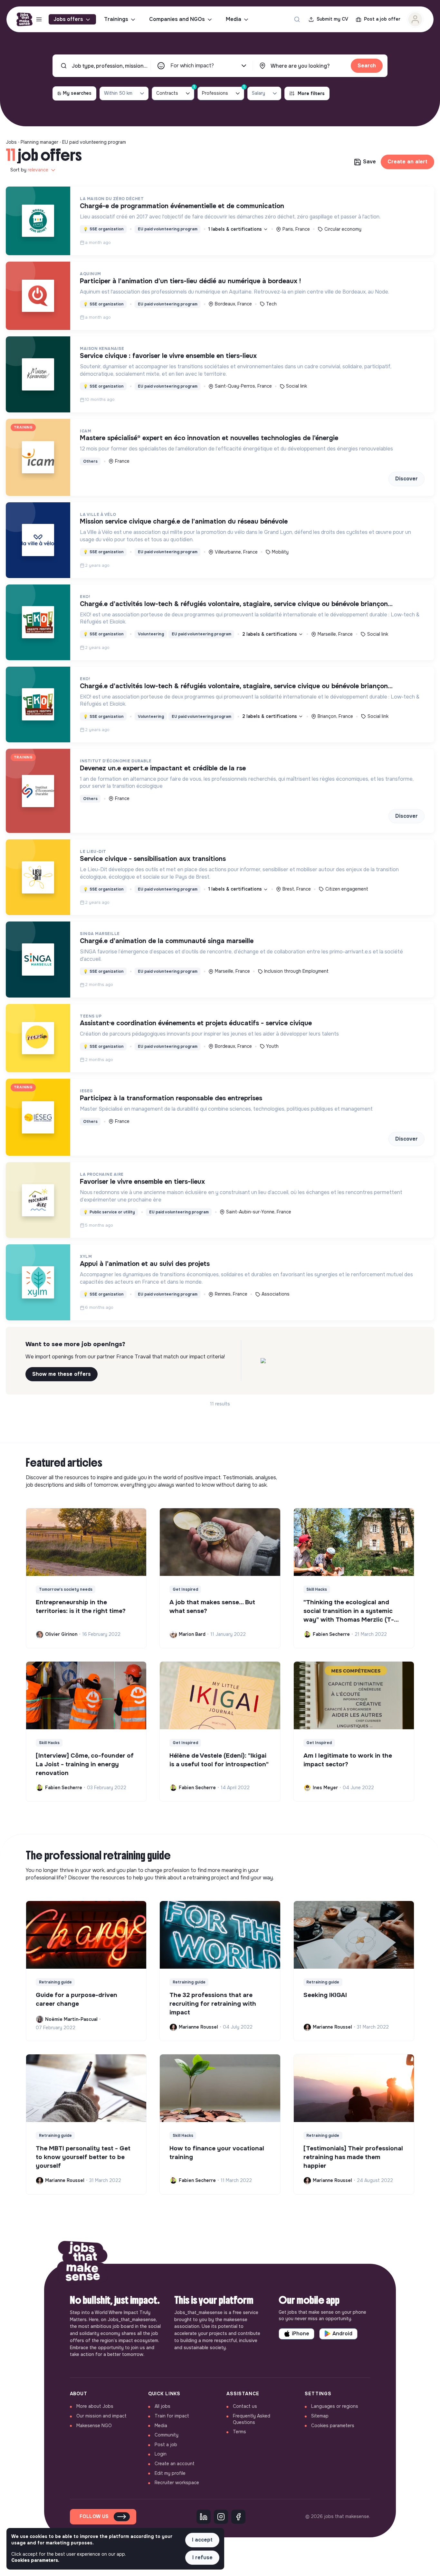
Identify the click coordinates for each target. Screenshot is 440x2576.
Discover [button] (407, 479)
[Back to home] (83, 2264)
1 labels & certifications (236, 229)
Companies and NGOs (177, 19)
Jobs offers (68, 19)
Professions (223, 91)
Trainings (116, 19)
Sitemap (320, 2416)
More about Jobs (95, 2406)
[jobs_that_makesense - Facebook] (238, 2517)
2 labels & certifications (270, 634)
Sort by (29, 170)
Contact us (245, 2406)
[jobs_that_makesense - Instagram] (221, 2517)
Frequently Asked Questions (252, 2419)
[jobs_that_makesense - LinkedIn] (204, 2517)
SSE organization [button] (103, 229)
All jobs (163, 2406)
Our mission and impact (101, 2416)
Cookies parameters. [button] (35, 2560)
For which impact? (192, 66)
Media (234, 19)
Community (167, 2435)
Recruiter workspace (177, 2483)
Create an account (175, 2464)
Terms (239, 2432)
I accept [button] (202, 2540)
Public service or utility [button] (109, 1212)
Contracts (175, 91)
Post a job (166, 2445)
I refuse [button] (202, 2557)
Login (161, 2454)
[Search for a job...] (297, 19)
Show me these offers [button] (62, 1374)
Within (118, 93)
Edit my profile (170, 2473)
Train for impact (172, 2416)
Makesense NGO (94, 2426)
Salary (258, 93)
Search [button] (367, 66)
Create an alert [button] (407, 162)
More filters (311, 93)
